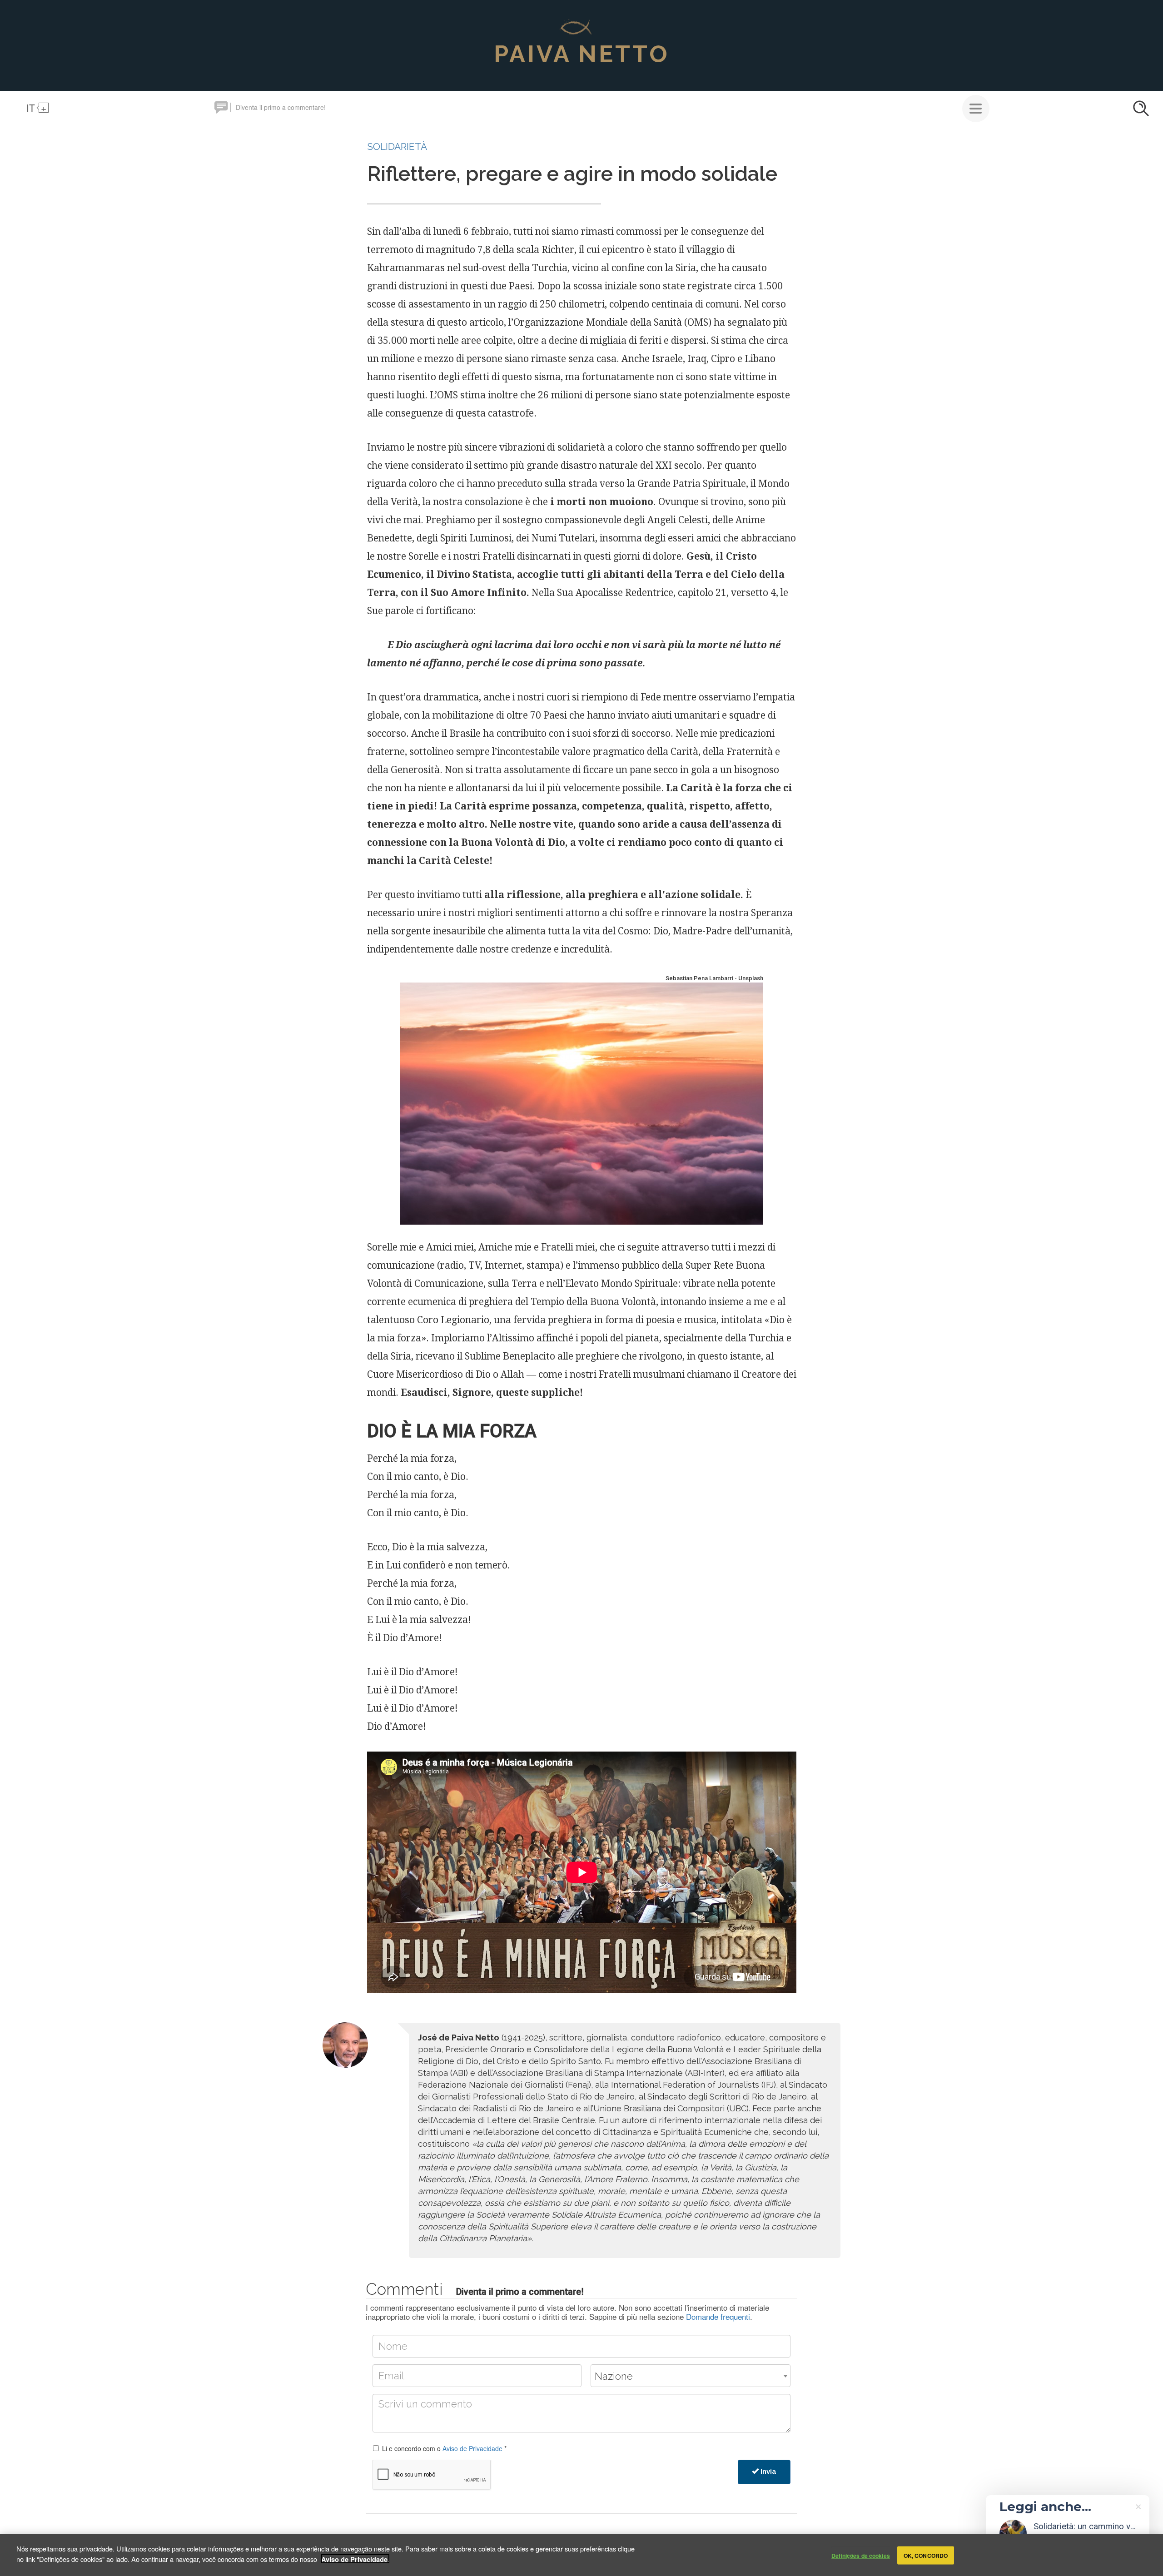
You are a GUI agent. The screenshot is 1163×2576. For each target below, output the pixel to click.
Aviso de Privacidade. (355, 2559)
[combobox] (691, 2376)
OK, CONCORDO (926, 2555)
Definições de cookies (861, 2555)
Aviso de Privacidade (472, 2448)
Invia (768, 2472)
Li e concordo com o (444, 2448)
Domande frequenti (718, 2316)
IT (31, 108)
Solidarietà (397, 146)
